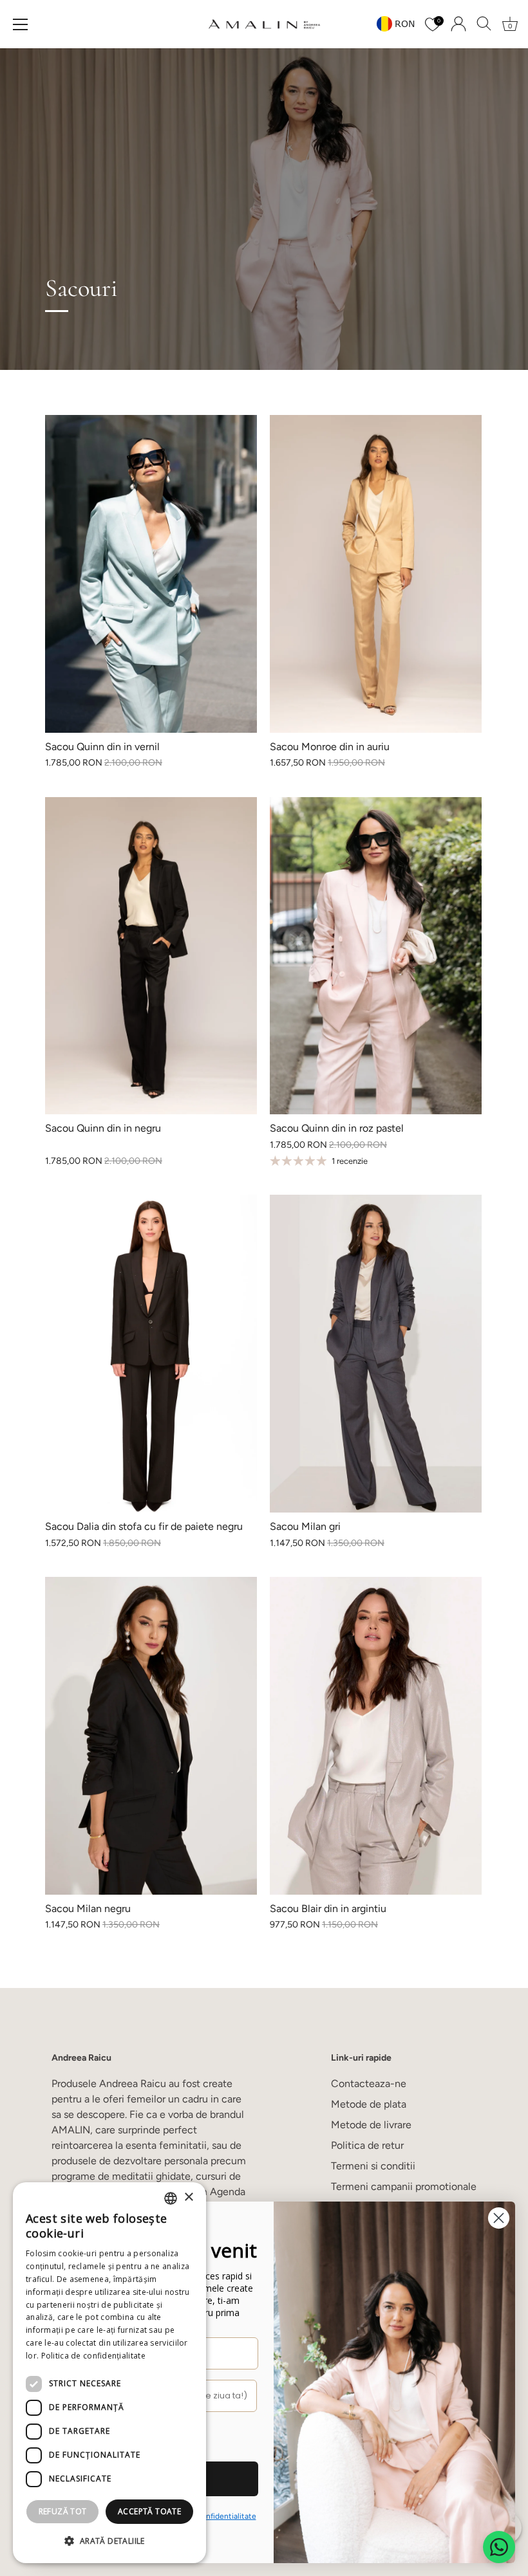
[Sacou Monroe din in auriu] (376, 574)
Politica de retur (367, 2145)
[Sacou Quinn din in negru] (151, 956)
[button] (109, 2541)
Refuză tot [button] (63, 2511)
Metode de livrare (371, 2125)
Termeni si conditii (373, 2166)
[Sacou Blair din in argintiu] (376, 1736)
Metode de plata (369, 2104)
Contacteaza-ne (369, 2084)
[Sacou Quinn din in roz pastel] (376, 956)
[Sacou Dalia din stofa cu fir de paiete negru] (151, 1354)
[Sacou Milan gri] (376, 1354)
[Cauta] (484, 24)
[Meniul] (21, 24)
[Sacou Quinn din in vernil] (151, 574)
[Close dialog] (499, 2218)
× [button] (188, 2197)
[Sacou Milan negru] (151, 1736)
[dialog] (109, 2373)
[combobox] (171, 2198)
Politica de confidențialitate (93, 2356)
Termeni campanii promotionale (404, 2186)
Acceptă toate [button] (149, 2511)
